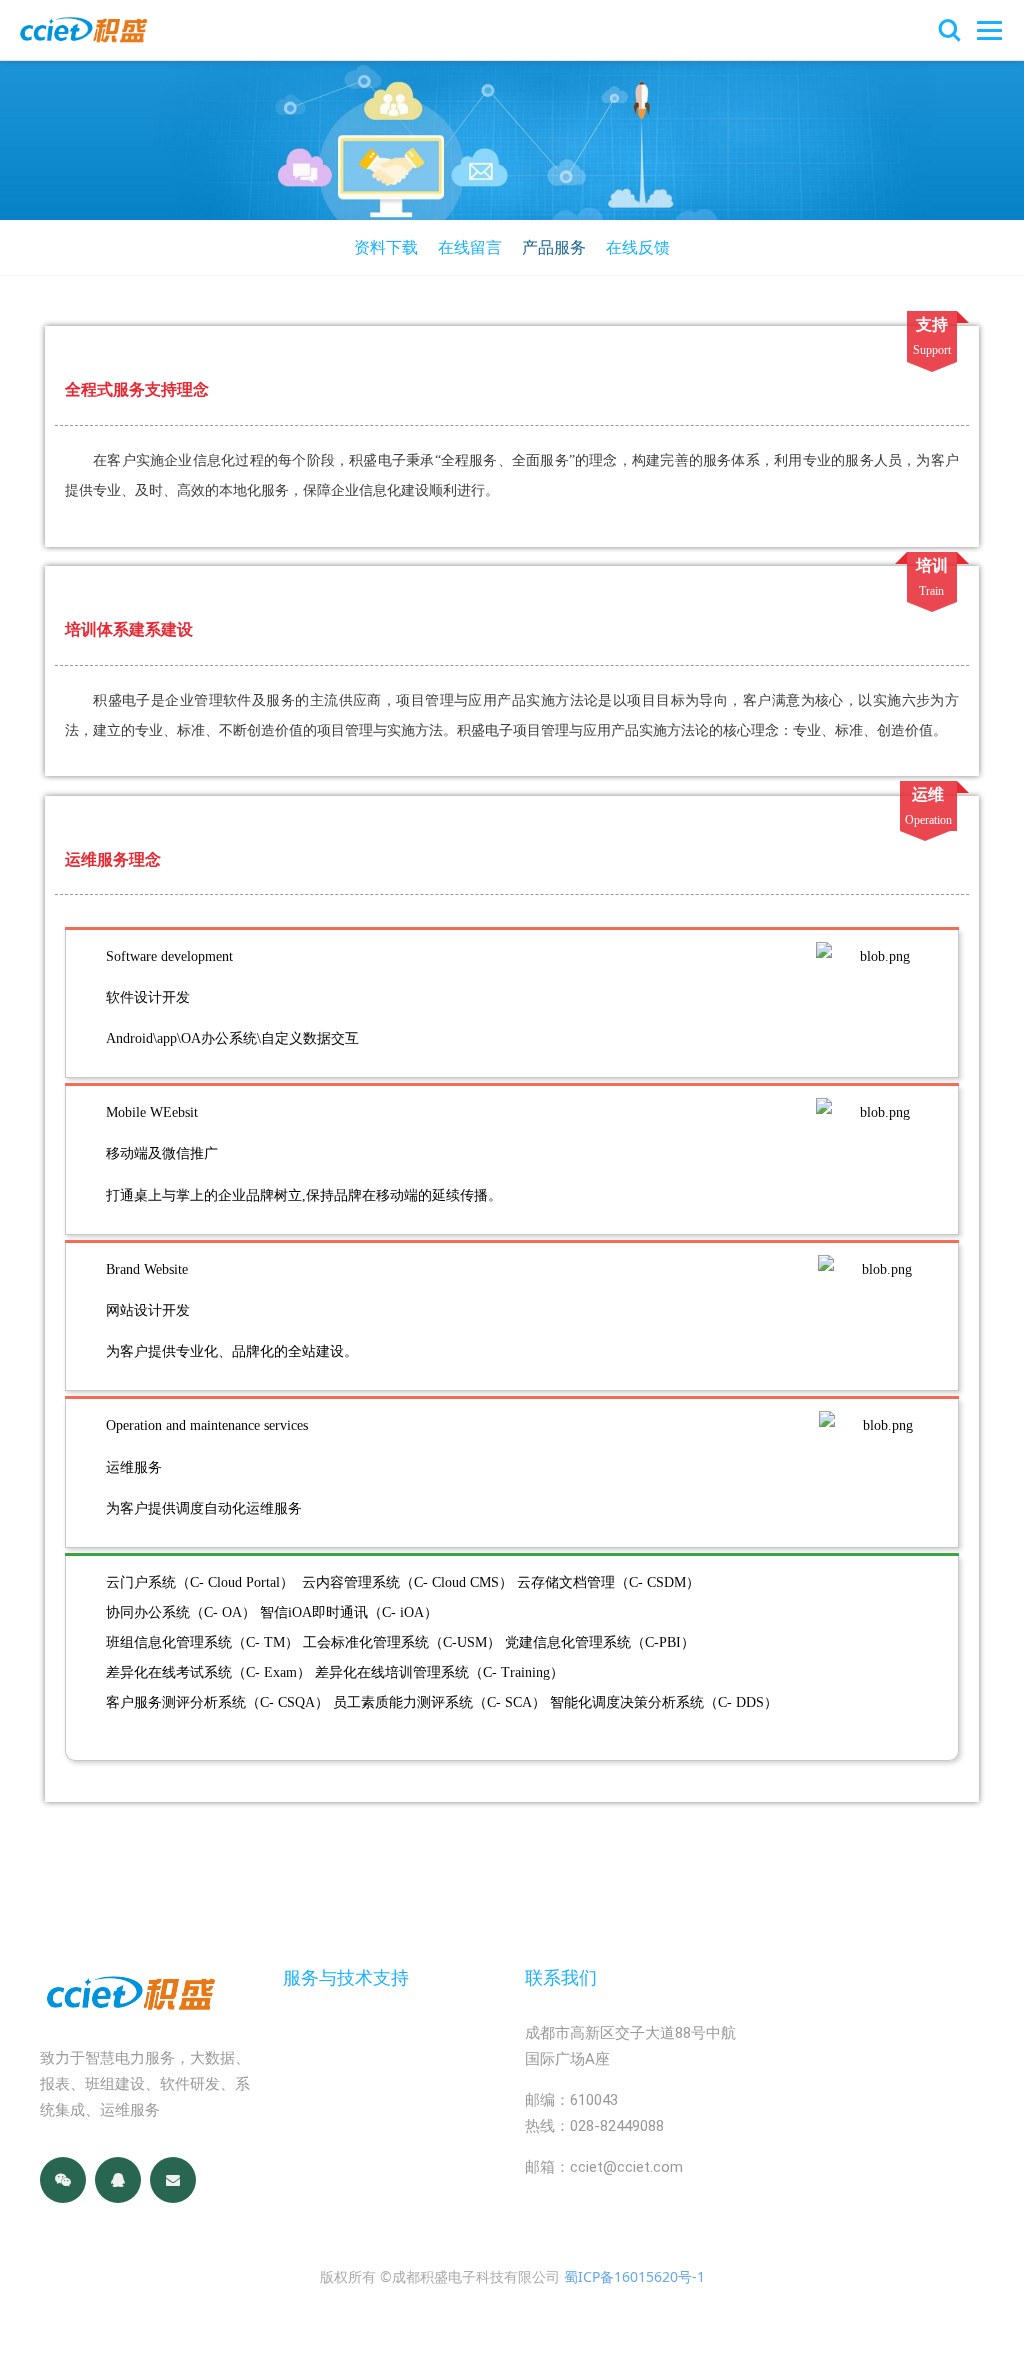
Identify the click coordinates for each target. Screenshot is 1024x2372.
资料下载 (386, 247)
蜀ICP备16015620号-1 (634, 2276)
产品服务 (554, 247)
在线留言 (470, 247)
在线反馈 (638, 247)
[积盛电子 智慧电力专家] (83, 30)
